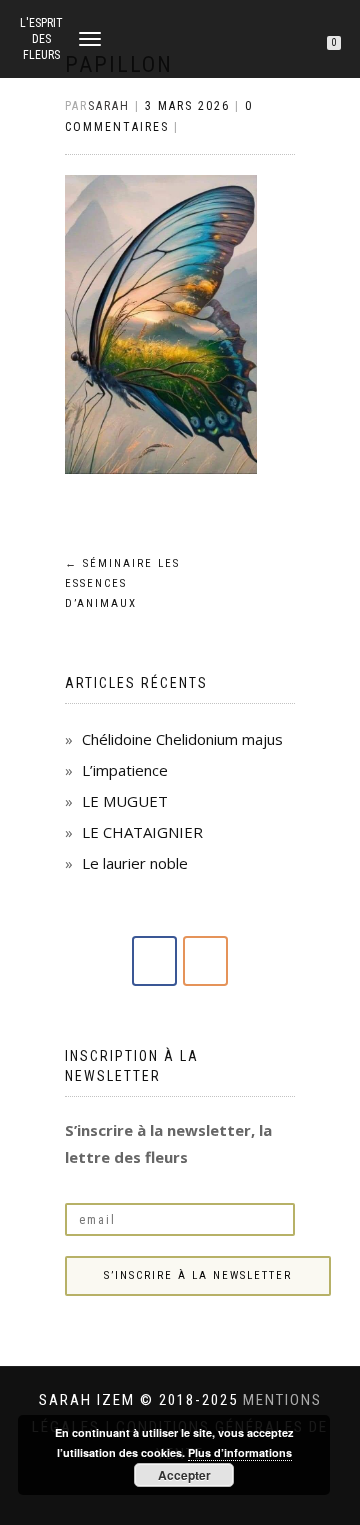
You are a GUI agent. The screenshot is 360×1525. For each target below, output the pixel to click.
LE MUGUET (125, 801)
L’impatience (125, 770)
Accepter (184, 1475)
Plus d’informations (240, 1452)
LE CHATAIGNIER (142, 832)
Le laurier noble (135, 863)
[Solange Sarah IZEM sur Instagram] (205, 961)
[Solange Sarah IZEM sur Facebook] (154, 961)
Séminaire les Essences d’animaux (122, 583)
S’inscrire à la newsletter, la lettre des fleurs (168, 1143)
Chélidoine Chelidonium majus (182, 739)
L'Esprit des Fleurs (41, 39)
